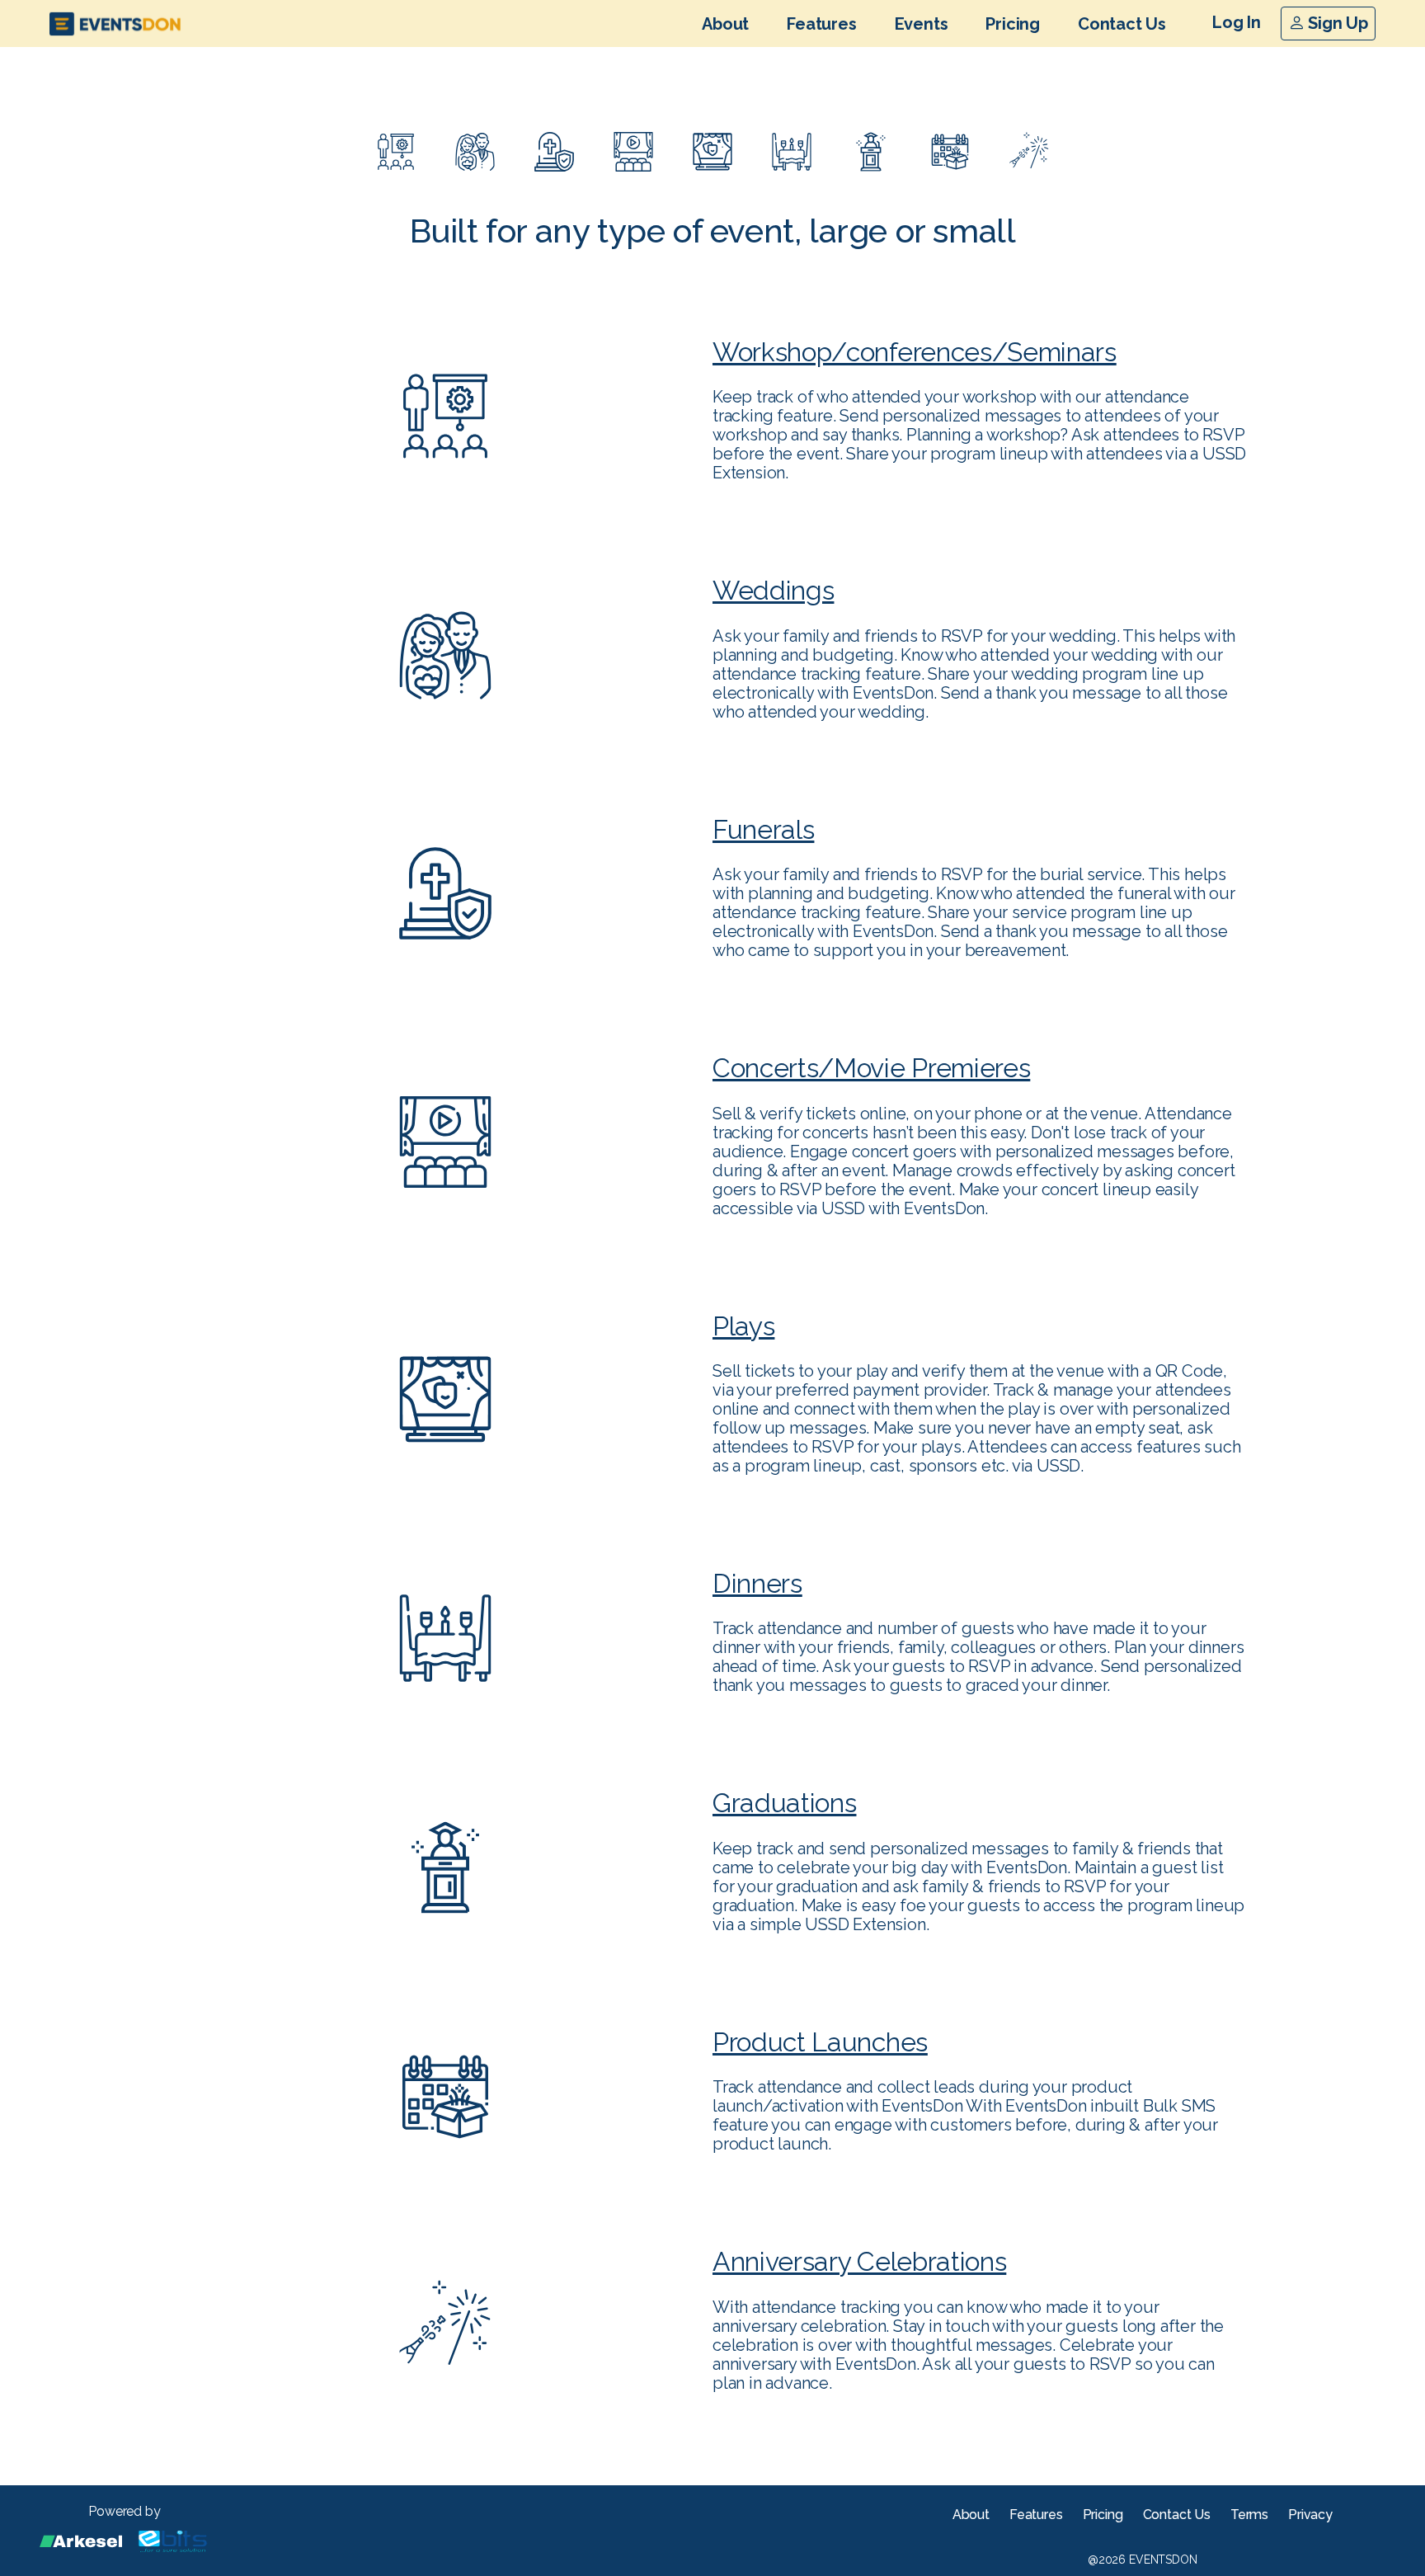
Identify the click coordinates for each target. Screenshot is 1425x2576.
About (725, 24)
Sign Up (1336, 23)
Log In (1237, 22)
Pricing (1013, 24)
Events (922, 24)
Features (821, 24)
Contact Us (1122, 24)
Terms (1249, 2515)
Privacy (1310, 2515)
